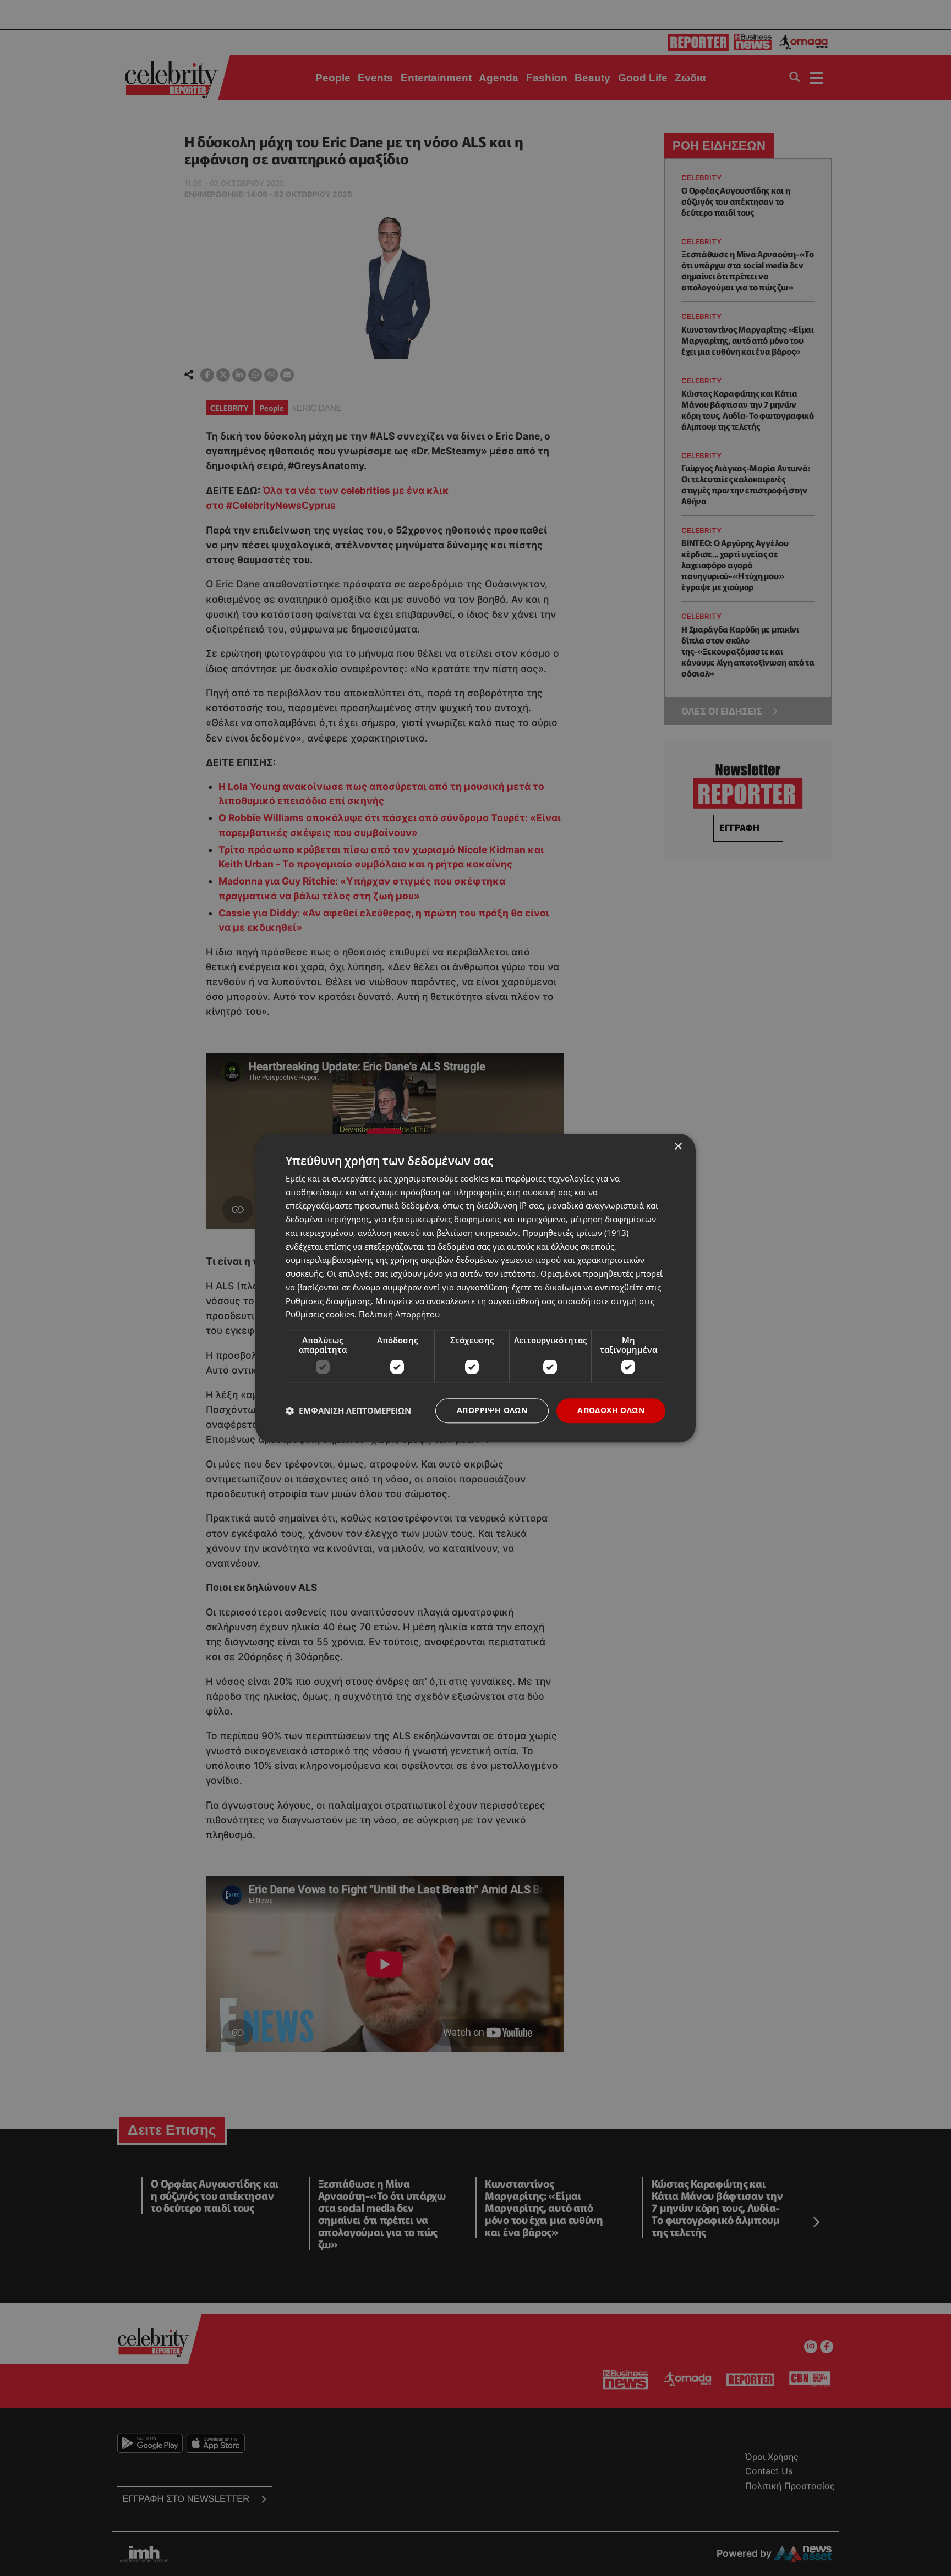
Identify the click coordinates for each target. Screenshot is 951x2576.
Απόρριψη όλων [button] (492, 1410)
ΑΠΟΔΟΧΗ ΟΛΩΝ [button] (611, 1410)
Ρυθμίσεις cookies (320, 1315)
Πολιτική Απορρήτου (399, 1315)
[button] (348, 1411)
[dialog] (475, 1288)
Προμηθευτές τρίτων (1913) (575, 1233)
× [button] (678, 1147)
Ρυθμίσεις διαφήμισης (328, 1301)
